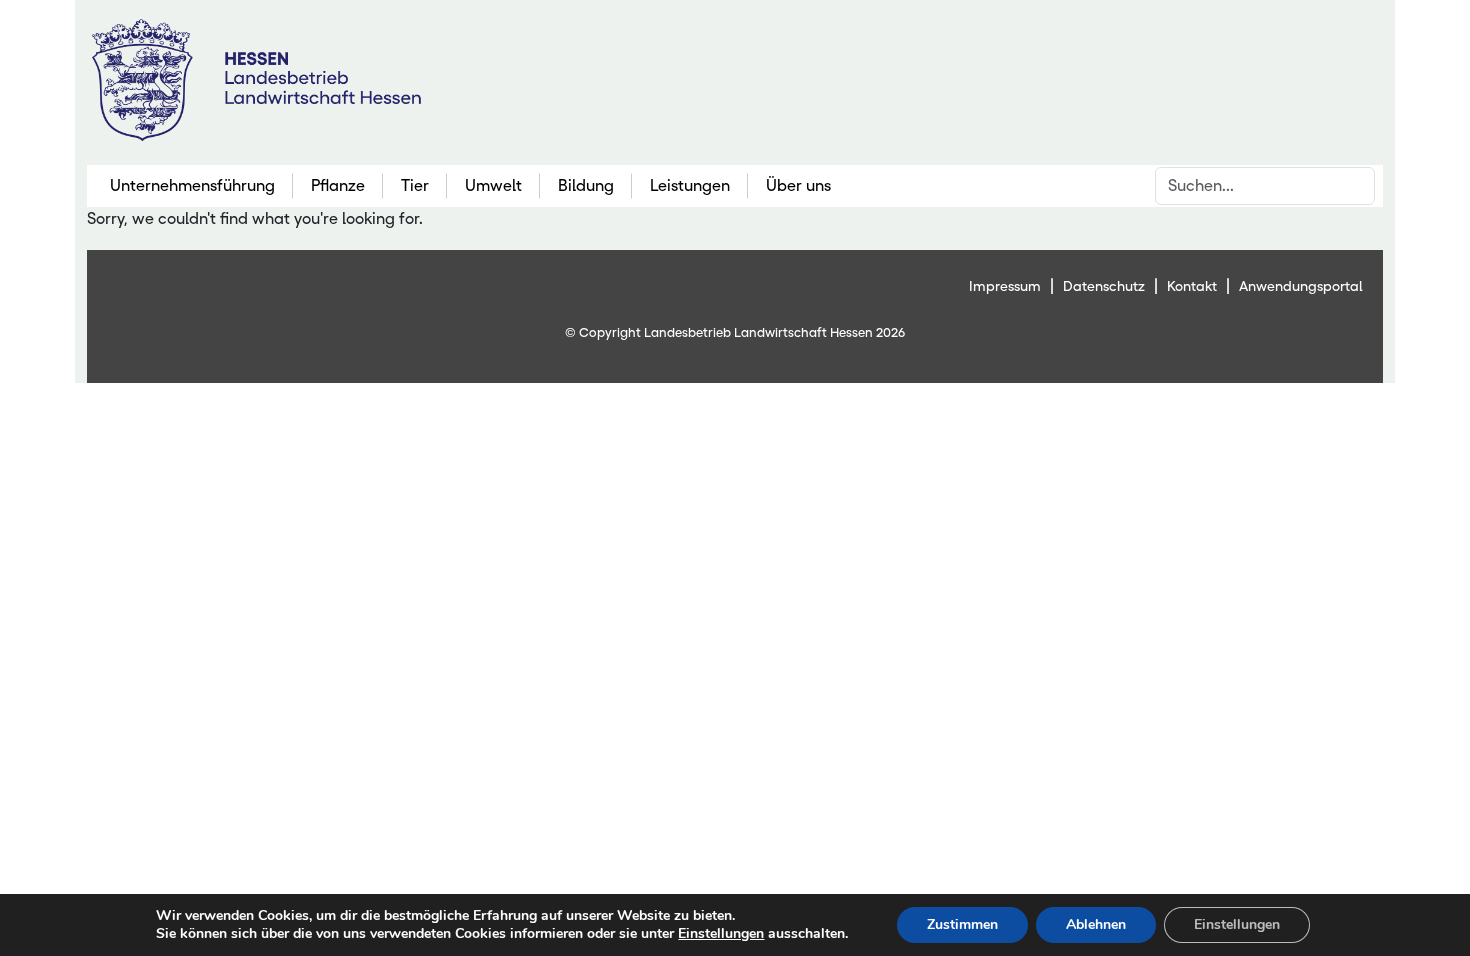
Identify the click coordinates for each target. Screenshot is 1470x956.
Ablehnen (1096, 924)
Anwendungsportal (1301, 286)
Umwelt (493, 185)
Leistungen (690, 185)
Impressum (1005, 286)
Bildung (586, 185)
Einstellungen (721, 934)
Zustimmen (962, 924)
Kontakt (1192, 286)
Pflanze (338, 185)
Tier (415, 185)
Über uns (798, 185)
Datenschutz (1104, 286)
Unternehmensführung (192, 185)
